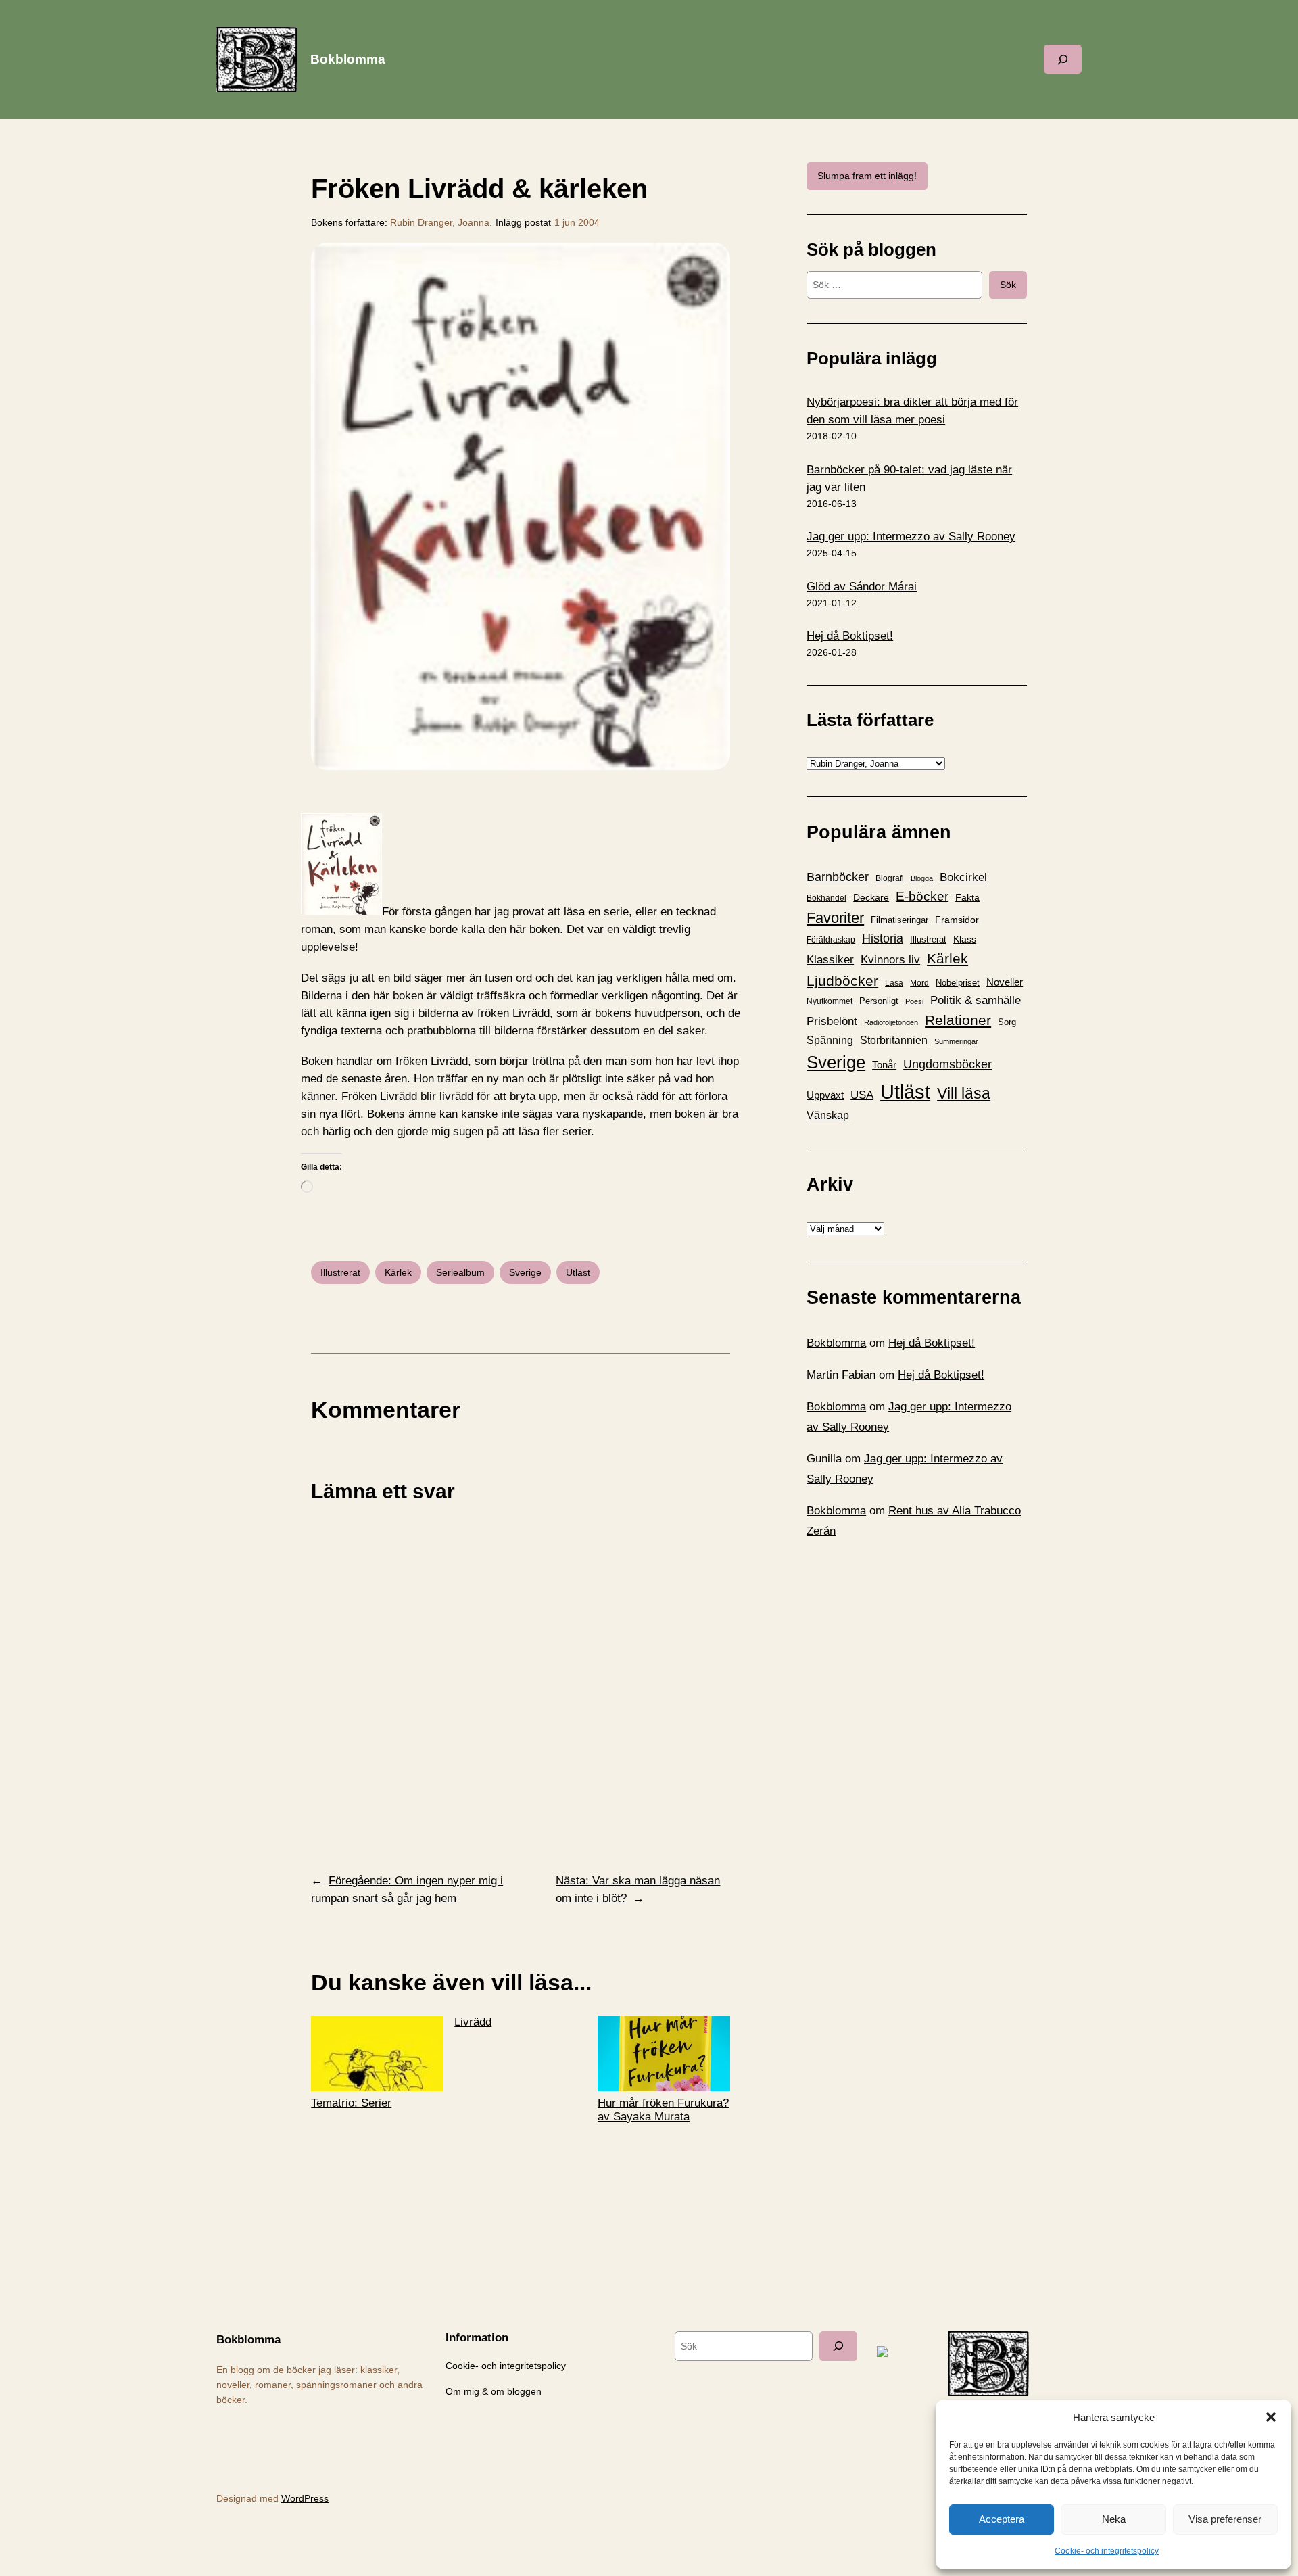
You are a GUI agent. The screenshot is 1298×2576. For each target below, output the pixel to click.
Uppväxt (825, 1095)
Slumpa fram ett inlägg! (867, 176)
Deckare (871, 897)
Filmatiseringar (899, 920)
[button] (1271, 2417)
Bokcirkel (963, 877)
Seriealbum (460, 1272)
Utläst (578, 1272)
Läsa (894, 983)
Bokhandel (826, 898)
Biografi (890, 878)
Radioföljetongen (891, 1022)
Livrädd (473, 2022)
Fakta (967, 897)
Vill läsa (964, 1093)
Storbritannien (894, 1040)
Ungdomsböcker (947, 1064)
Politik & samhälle (976, 1000)
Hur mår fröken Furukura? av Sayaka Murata (663, 2110)
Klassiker (830, 960)
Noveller (1005, 982)
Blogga (922, 878)
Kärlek (398, 1272)
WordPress (305, 2498)
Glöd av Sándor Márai (862, 587)
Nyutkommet (830, 1001)
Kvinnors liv (890, 960)
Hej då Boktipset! (850, 636)
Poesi (914, 1001)
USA (862, 1095)
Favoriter (835, 918)
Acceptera (1002, 2519)
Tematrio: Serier (351, 2103)
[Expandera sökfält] (1063, 59)
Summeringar (956, 1041)
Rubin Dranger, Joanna (440, 222)
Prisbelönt (832, 1021)
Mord (919, 983)
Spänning (830, 1040)
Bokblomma (348, 59)
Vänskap (828, 1115)
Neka (1114, 2519)
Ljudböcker (842, 981)
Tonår (884, 1065)
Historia (883, 938)
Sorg (1007, 1022)
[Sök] (838, 2346)
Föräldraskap (831, 940)
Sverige (525, 1272)
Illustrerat (340, 1272)
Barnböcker (838, 877)
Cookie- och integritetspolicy (1107, 2551)
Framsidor (957, 920)
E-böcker (922, 896)
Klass (965, 939)
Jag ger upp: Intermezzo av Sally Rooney (911, 536)
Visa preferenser (1225, 2519)
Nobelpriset (958, 983)
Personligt (879, 1001)
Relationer (958, 1020)
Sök (1008, 285)
